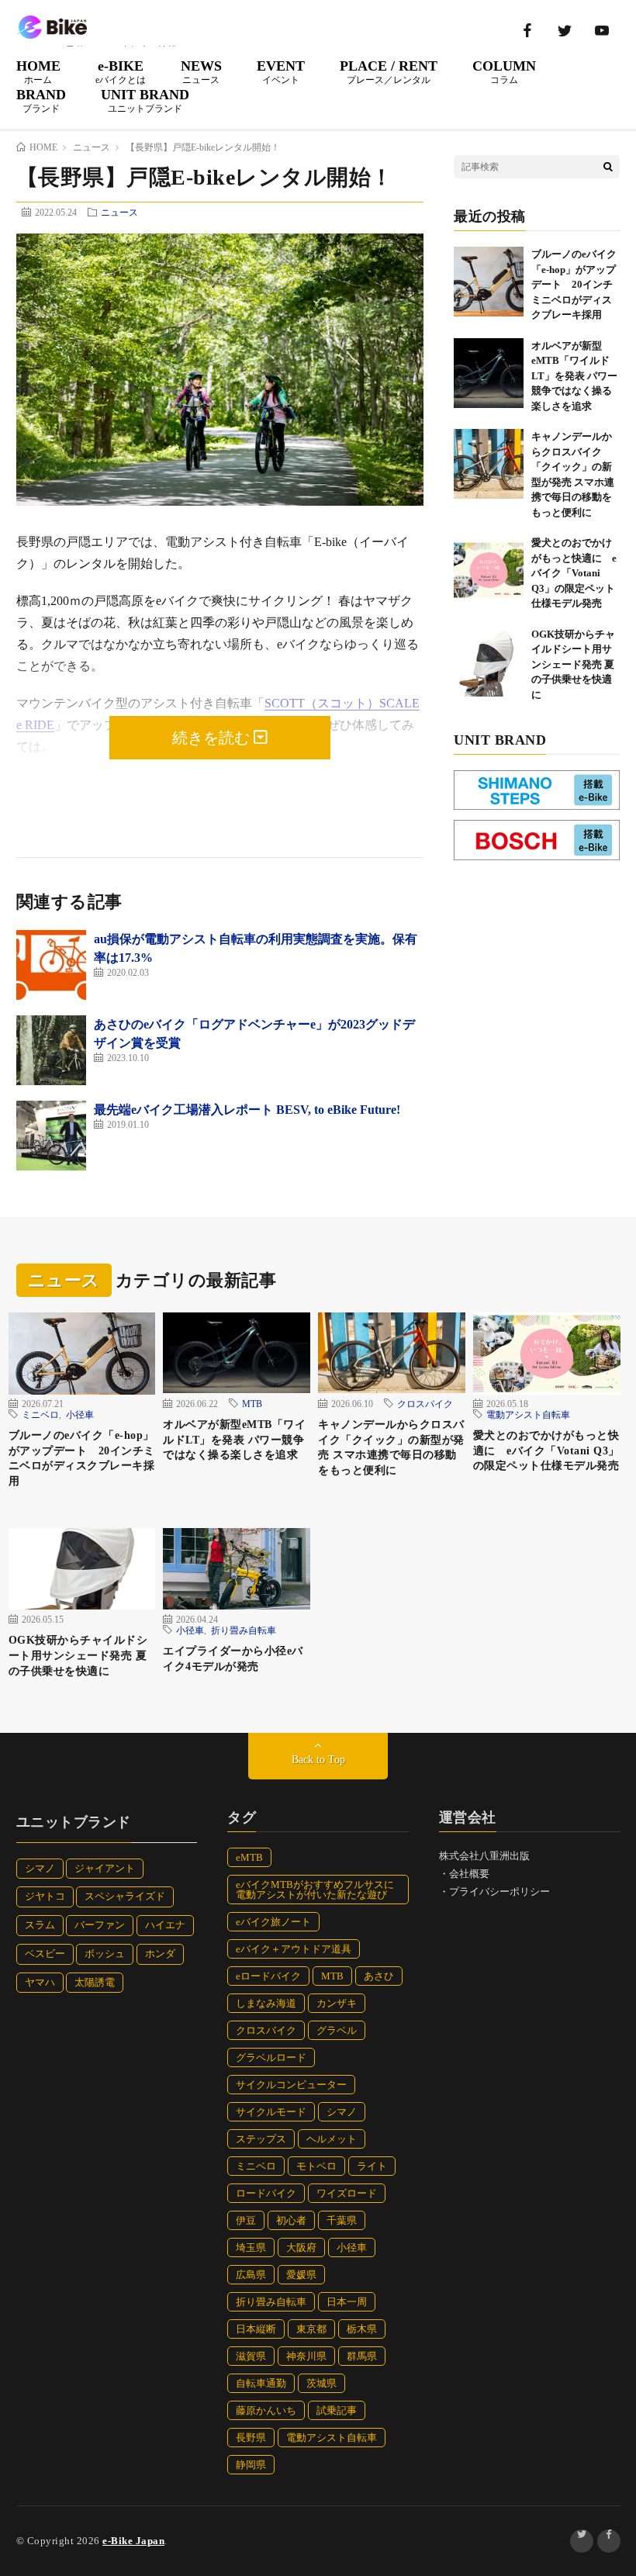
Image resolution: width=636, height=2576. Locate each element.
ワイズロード (347, 2193)
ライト (372, 2166)
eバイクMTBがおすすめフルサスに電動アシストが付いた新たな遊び (315, 1890)
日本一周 (347, 2302)
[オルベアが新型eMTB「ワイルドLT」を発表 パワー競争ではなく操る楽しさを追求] (489, 373)
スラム (40, 1925)
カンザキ (337, 2003)
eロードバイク (268, 1976)
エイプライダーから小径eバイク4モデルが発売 (233, 1659)
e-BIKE (121, 71)
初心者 (291, 2220)
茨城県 (321, 2383)
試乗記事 (337, 2410)
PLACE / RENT (389, 71)
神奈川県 (306, 2356)
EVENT (281, 71)
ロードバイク (266, 2193)
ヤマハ (40, 1982)
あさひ (379, 1976)
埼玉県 (251, 2248)
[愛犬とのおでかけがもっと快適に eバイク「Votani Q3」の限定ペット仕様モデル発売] (489, 570)
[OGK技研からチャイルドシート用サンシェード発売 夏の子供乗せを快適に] (489, 662)
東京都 (311, 2329)
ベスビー (45, 1954)
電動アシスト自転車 (528, 1414)
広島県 (251, 2275)
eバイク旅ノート (273, 1922)
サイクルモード (271, 2112)
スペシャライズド (125, 1896)
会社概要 (469, 1874)
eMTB (249, 1857)
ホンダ (160, 1954)
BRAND (41, 100)
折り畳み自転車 (244, 1630)
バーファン (100, 1925)
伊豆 (246, 2220)
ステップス (261, 2139)
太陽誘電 (95, 1982)
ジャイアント (105, 1868)
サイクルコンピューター (291, 2085)
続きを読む (213, 738)
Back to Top (318, 1760)
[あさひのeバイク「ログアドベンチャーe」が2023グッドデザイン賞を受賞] (51, 1050)
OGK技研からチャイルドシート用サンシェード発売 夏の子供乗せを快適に (573, 664)
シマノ (40, 1868)
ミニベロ (40, 1414)
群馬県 (362, 2356)
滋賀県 (251, 2356)
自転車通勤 (261, 2383)
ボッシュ (105, 1954)
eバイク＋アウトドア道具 (294, 1949)
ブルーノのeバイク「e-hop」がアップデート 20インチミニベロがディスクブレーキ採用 (574, 284)
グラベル (337, 2030)
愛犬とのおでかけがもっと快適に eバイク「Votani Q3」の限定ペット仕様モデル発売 (574, 573)
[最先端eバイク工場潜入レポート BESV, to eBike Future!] (51, 1136)
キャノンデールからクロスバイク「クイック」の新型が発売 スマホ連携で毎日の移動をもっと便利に (391, 1447)
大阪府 (301, 2248)
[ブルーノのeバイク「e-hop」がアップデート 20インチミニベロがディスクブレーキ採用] (489, 282)
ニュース (119, 212)
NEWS (201, 71)
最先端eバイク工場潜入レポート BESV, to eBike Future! (247, 1110)
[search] (608, 167)
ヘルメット (332, 2139)
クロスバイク (425, 1403)
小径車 (80, 1414)
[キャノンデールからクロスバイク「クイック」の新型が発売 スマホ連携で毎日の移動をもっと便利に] (489, 464)
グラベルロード (271, 2057)
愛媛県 (301, 2275)
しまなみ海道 (266, 2003)
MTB (252, 1403)
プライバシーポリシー (499, 1891)
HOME (38, 71)
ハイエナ (165, 1925)
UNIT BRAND (145, 100)
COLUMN (504, 71)
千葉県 (342, 2220)
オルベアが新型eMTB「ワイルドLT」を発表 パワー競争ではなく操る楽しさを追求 (574, 376)
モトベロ (316, 2166)
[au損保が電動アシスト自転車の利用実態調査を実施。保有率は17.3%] (51, 965)
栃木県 (362, 2329)
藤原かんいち (266, 2410)
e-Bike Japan (133, 2541)
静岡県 (251, 2465)
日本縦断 (256, 2329)
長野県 (251, 2438)
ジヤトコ (45, 1896)
